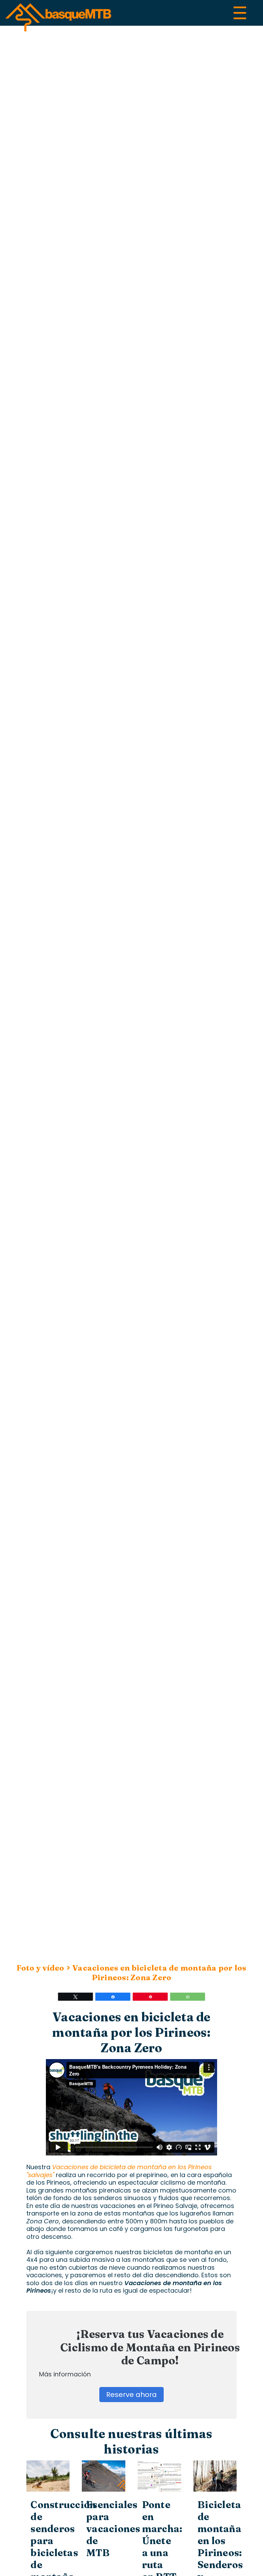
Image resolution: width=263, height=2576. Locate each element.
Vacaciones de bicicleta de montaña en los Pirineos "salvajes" (119, 2171)
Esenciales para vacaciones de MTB (113, 2529)
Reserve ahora (131, 2395)
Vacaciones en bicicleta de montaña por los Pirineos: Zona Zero (159, 1973)
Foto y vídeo (40, 1968)
